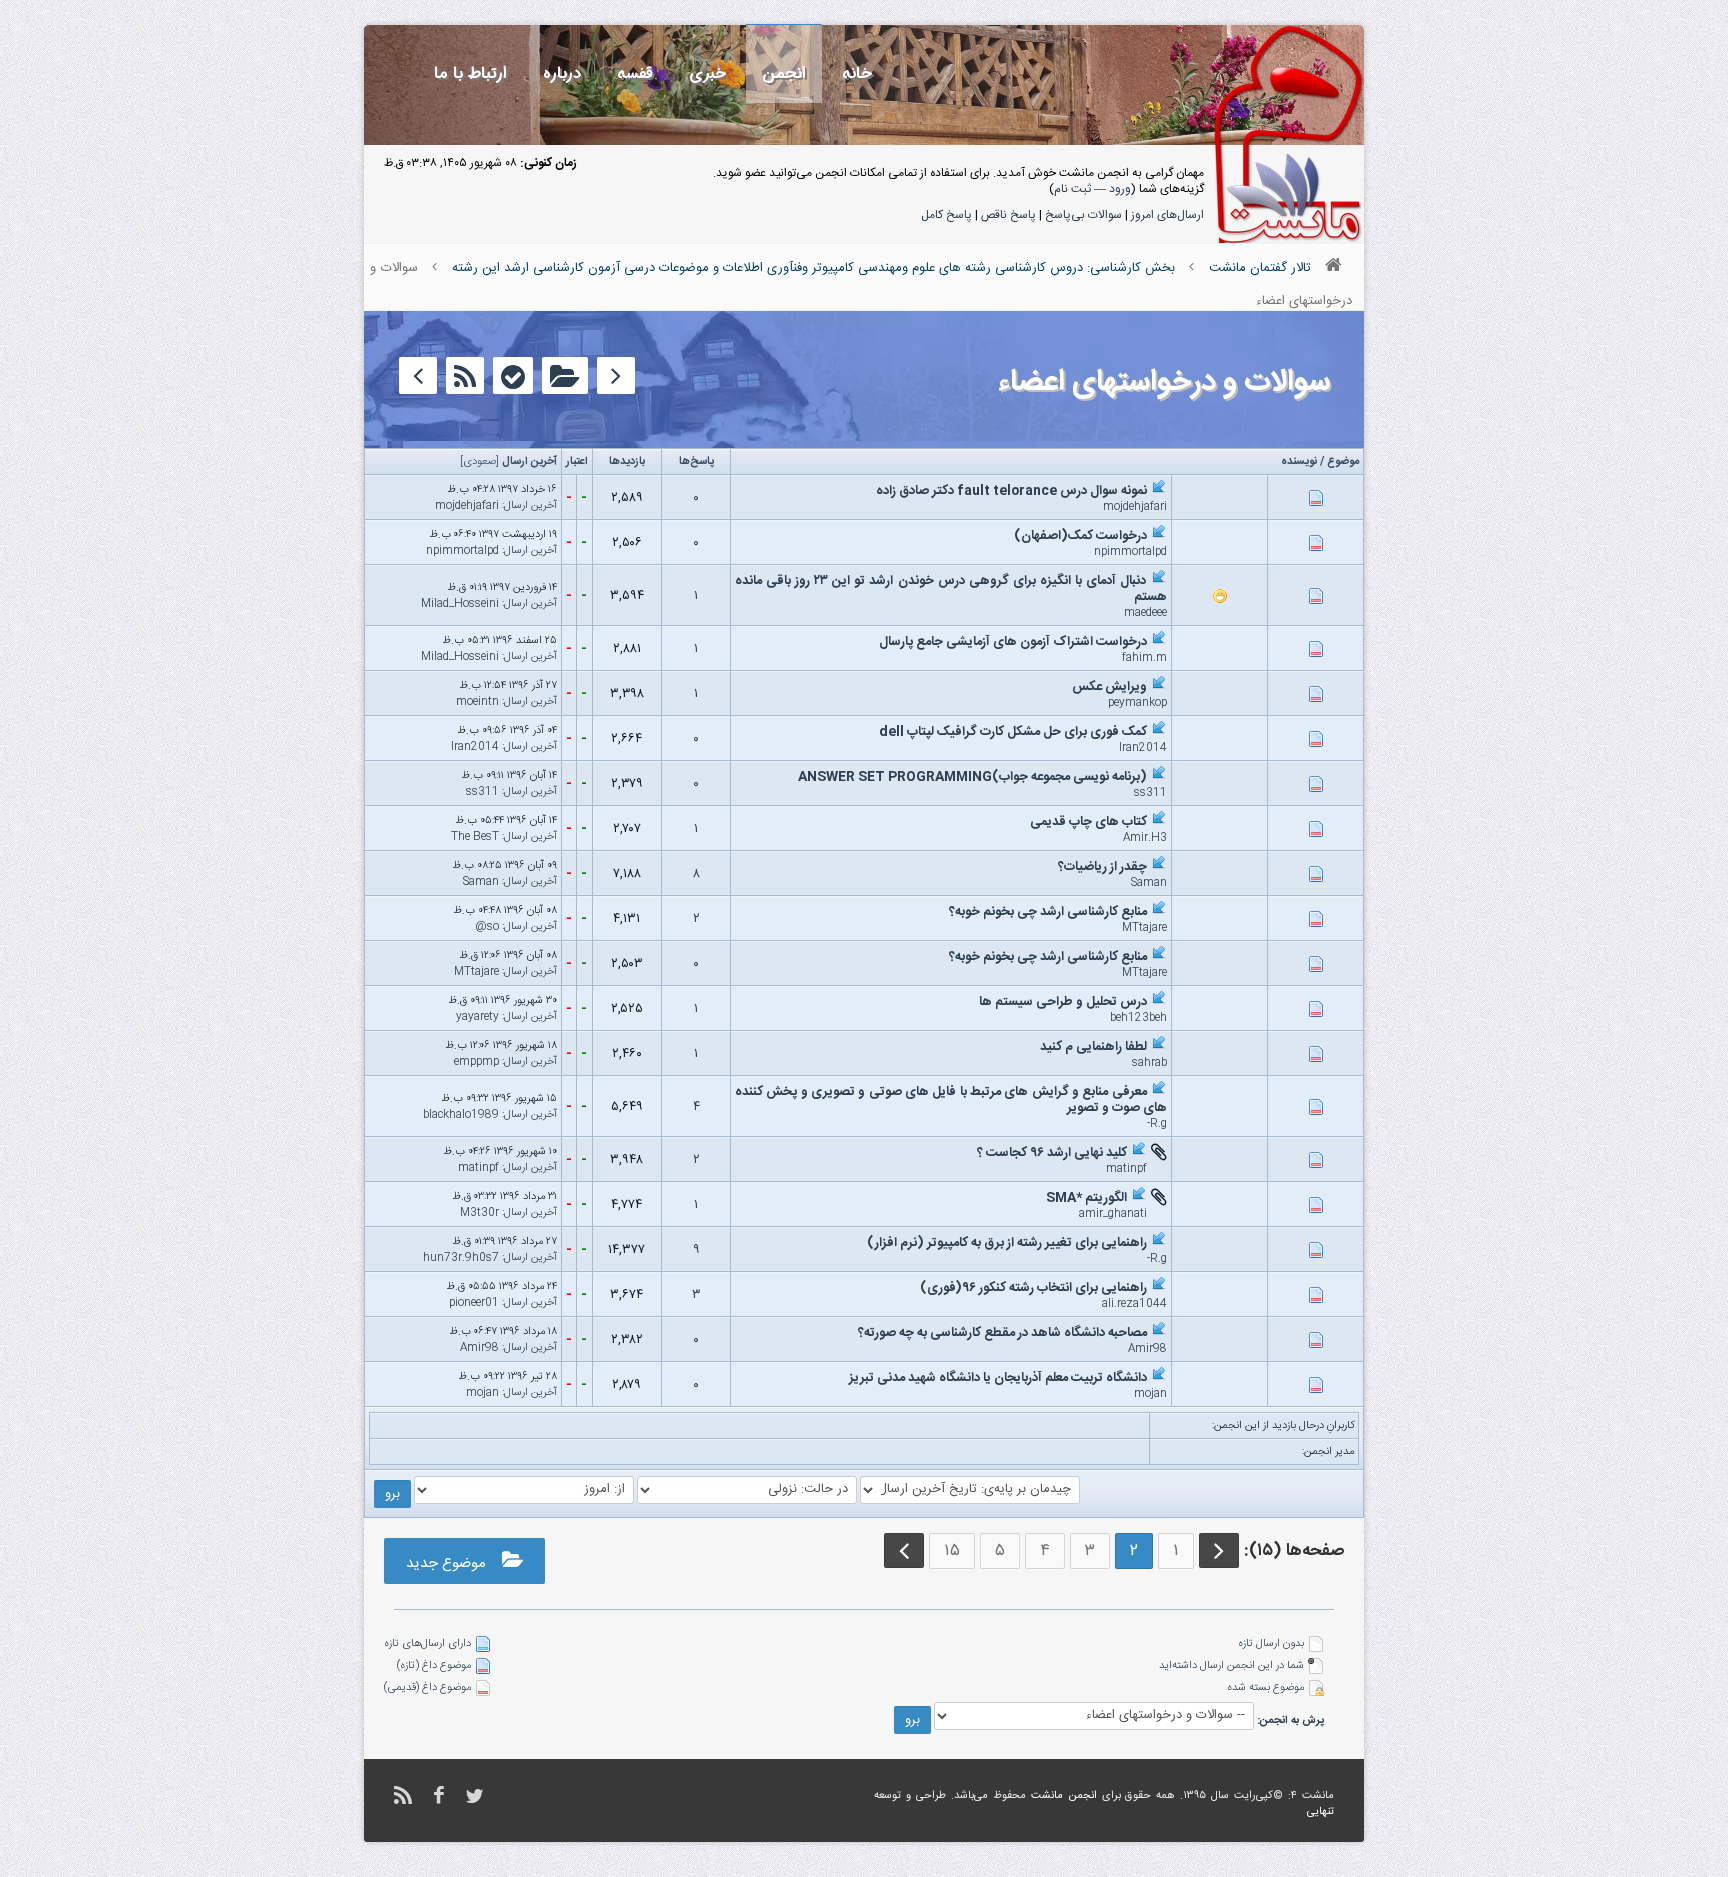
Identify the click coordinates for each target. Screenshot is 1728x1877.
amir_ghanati (1113, 1214)
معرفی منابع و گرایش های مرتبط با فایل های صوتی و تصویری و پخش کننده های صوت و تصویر (951, 1100)
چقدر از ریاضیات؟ (1102, 867)
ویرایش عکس (1109, 687)
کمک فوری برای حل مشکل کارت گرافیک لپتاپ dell (1013, 732)
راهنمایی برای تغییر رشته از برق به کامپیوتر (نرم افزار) (1007, 1243)
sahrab (1149, 1063)
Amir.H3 (1145, 838)
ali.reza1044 (1134, 1304)
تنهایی (1320, 1812)
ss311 (1150, 793)
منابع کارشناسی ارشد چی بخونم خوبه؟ (1048, 912)
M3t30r (479, 1213)
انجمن (784, 73)
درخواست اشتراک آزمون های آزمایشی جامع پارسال (1013, 642)
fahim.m (1144, 658)
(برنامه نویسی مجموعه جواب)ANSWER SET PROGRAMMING (972, 777)
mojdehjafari (1135, 507)
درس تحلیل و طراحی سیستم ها (1063, 1002)
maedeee (1145, 613)
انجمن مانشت (1064, 1796)
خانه (857, 73)
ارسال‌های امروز (1167, 215)
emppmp (476, 1062)
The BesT (475, 837)
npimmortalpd (1130, 552)
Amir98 (1147, 1349)
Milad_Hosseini (460, 604)
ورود (1120, 189)
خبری (707, 73)
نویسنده (1299, 462)
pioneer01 (474, 1303)
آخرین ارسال (529, 462)
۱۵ (952, 1551)
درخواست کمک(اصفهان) (1080, 536)
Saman (1149, 883)
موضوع (1343, 462)
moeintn (477, 702)
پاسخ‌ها (696, 462)
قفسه (635, 73)
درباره (562, 73)
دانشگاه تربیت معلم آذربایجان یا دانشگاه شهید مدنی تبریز (998, 1378)
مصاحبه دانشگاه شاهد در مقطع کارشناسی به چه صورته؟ (1002, 1333)
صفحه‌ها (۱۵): (1294, 1551)
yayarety (477, 1017)
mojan (1150, 1394)
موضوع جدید (454, 1563)
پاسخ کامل (946, 215)
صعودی (479, 462)
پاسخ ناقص (1008, 215)
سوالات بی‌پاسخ (1083, 215)
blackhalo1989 (461, 1115)
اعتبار (577, 462)
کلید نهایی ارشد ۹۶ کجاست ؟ (1052, 1153)
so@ (487, 927)
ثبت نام (1072, 189)
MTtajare (1144, 928)
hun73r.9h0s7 (461, 1258)
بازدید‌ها (627, 462)
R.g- (1157, 1124)
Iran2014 (1143, 748)
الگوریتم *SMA (1086, 1198)
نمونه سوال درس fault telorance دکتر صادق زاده (1011, 491)
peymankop (1137, 703)
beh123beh (1138, 1018)
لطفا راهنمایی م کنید (1093, 1047)
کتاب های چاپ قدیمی (1088, 822)
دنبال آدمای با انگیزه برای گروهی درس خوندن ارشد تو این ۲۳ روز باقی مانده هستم (951, 589)
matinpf (1126, 1169)
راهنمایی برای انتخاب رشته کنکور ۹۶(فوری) (1033, 1288)
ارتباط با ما (470, 73)
